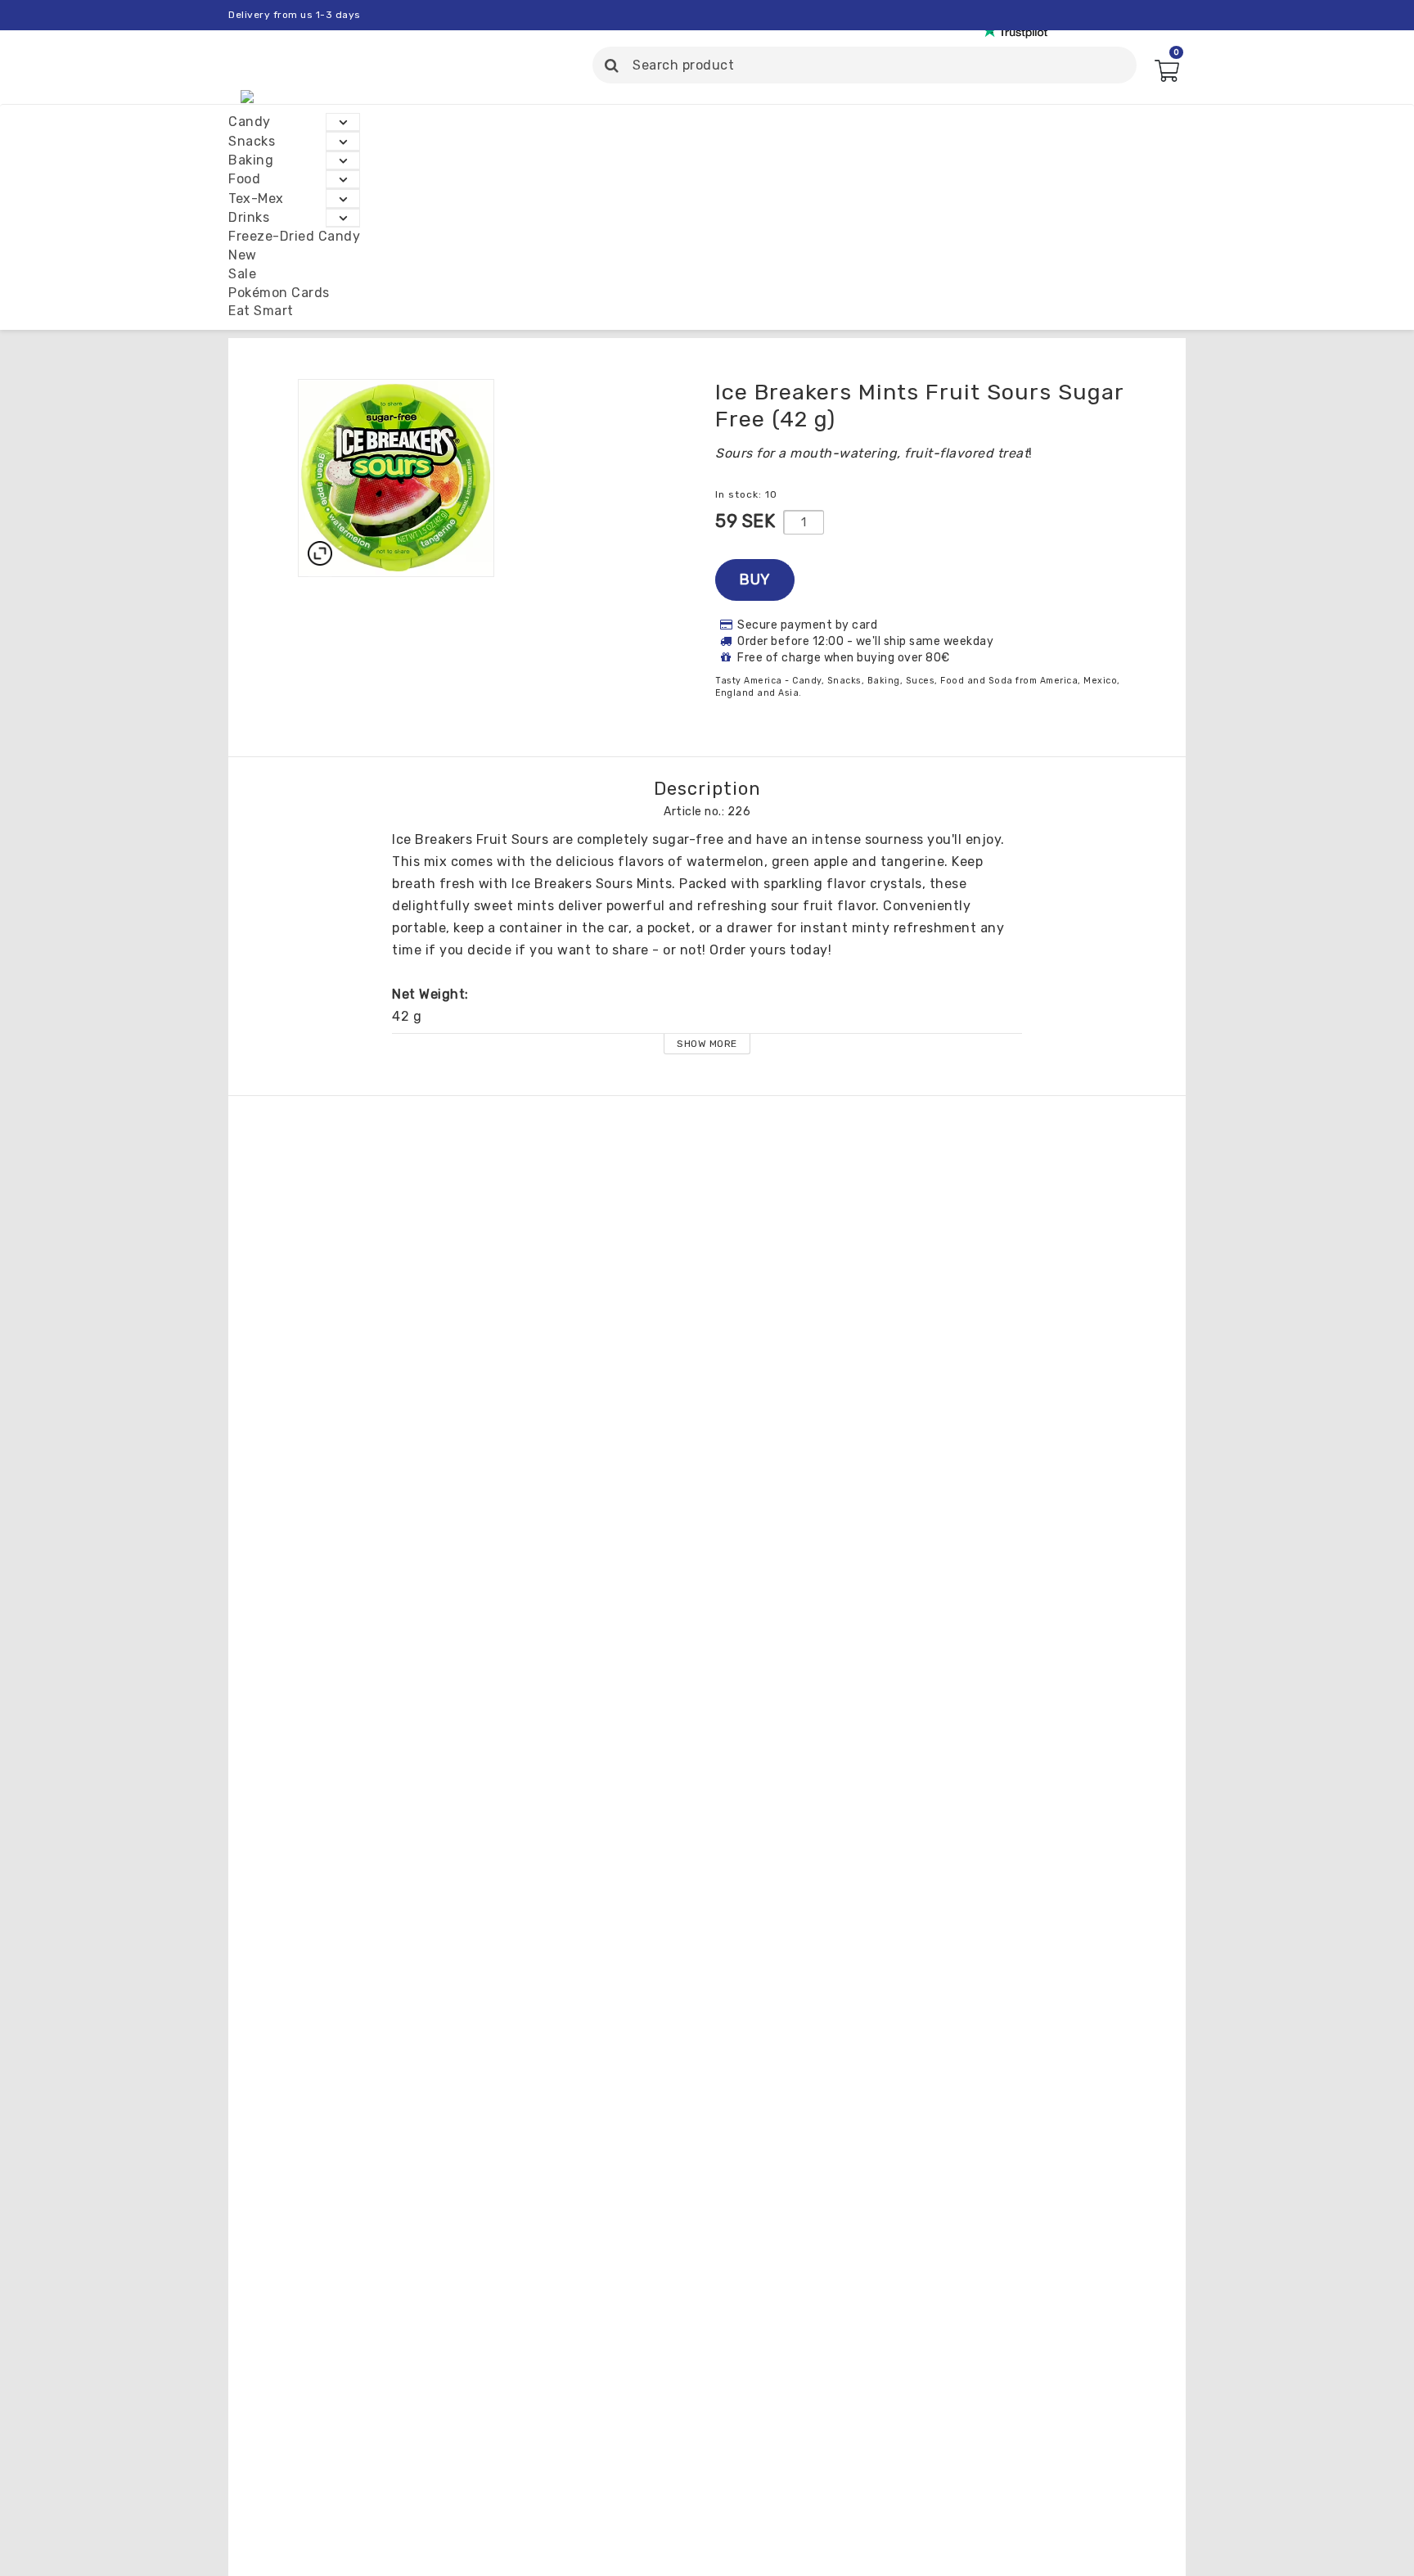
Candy (250, 122)
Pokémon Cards (279, 293)
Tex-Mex (256, 199)
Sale (242, 274)
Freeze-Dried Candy (294, 236)
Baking (251, 160)
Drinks (249, 217)
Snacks (252, 141)
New (243, 255)
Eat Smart (261, 311)
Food (244, 179)
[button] (1166, 76)
